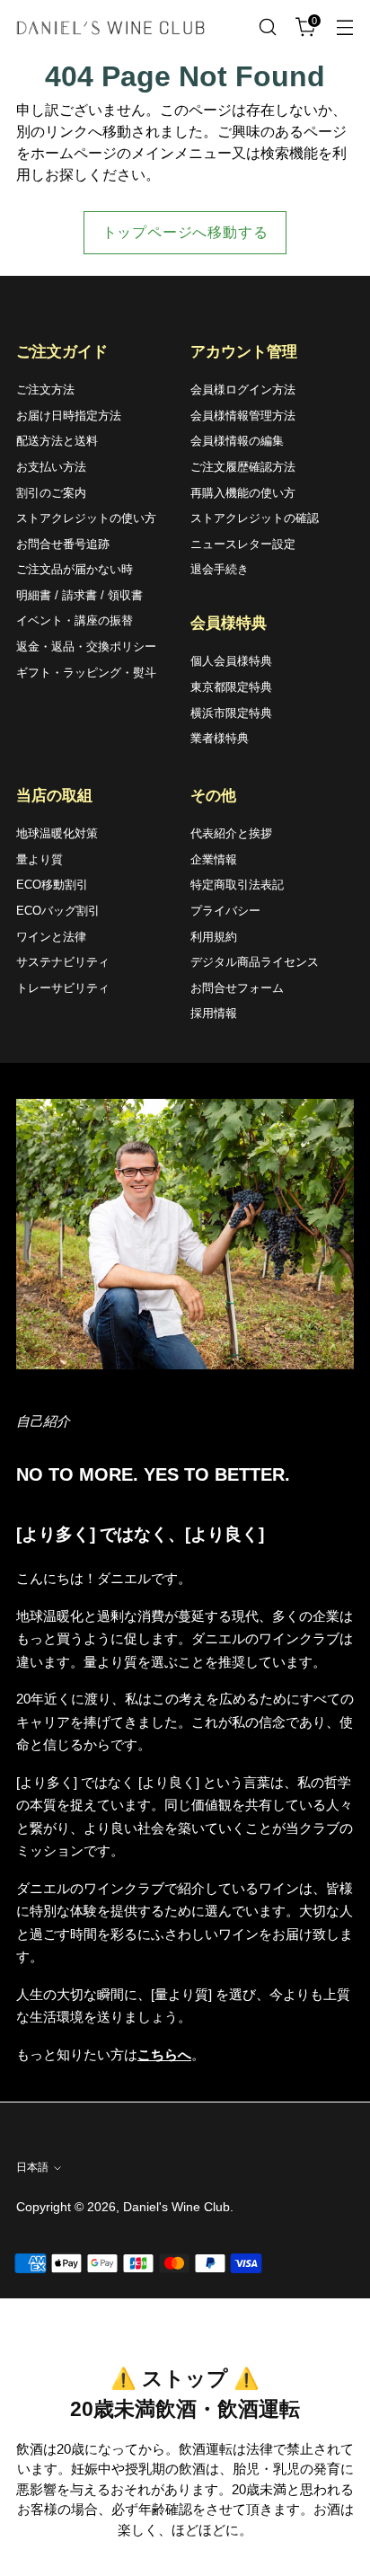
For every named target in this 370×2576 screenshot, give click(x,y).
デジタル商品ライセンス (255, 962)
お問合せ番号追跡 (63, 544)
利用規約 (214, 937)
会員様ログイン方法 (243, 389)
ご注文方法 (45, 389)
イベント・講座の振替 (75, 620)
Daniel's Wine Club (176, 2207)
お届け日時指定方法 (69, 416)
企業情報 (214, 859)
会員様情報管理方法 (243, 416)
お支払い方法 (51, 467)
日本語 (32, 2167)
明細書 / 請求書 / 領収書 (79, 595)
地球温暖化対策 (57, 833)
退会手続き (220, 569)
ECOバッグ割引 (58, 911)
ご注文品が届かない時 (75, 569)
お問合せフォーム (237, 988)
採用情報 (214, 1013)
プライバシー (225, 911)
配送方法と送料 (57, 441)
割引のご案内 (51, 493)
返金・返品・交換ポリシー (86, 646)
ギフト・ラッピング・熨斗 (86, 673)
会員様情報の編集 (237, 441)
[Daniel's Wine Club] (110, 27)
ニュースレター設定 (243, 544)
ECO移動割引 (52, 885)
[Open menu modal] (344, 27)
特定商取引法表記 (237, 885)
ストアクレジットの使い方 (86, 518)
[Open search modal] (267, 27)
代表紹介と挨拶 (231, 833)
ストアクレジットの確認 (255, 518)
